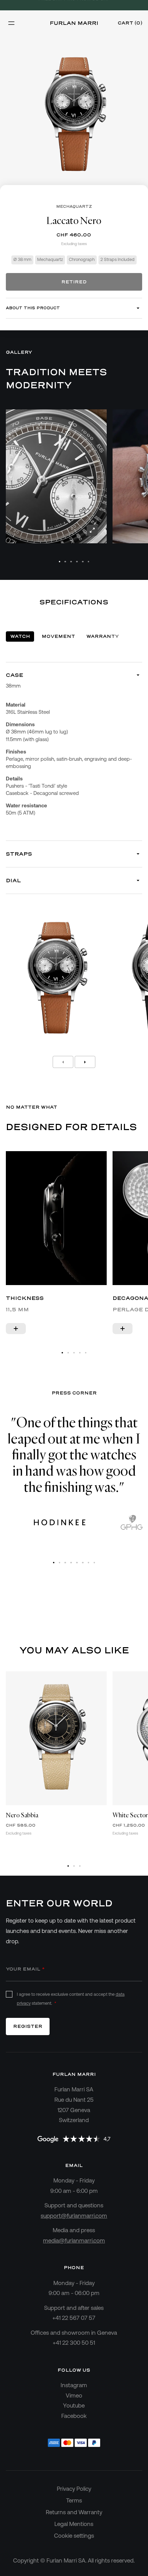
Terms (74, 2500)
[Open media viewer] (92, 530)
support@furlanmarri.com (74, 2216)
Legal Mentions (74, 2524)
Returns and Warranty (74, 2512)
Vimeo (74, 2395)
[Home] (74, 23)
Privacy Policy (74, 2489)
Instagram (74, 2385)
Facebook (74, 2416)
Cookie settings (74, 2536)
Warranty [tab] (103, 636)
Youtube (74, 2405)
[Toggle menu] (11, 23)
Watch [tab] (20, 636)
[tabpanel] (74, 865)
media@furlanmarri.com (74, 2240)
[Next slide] (85, 1062)
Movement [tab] (58, 636)
